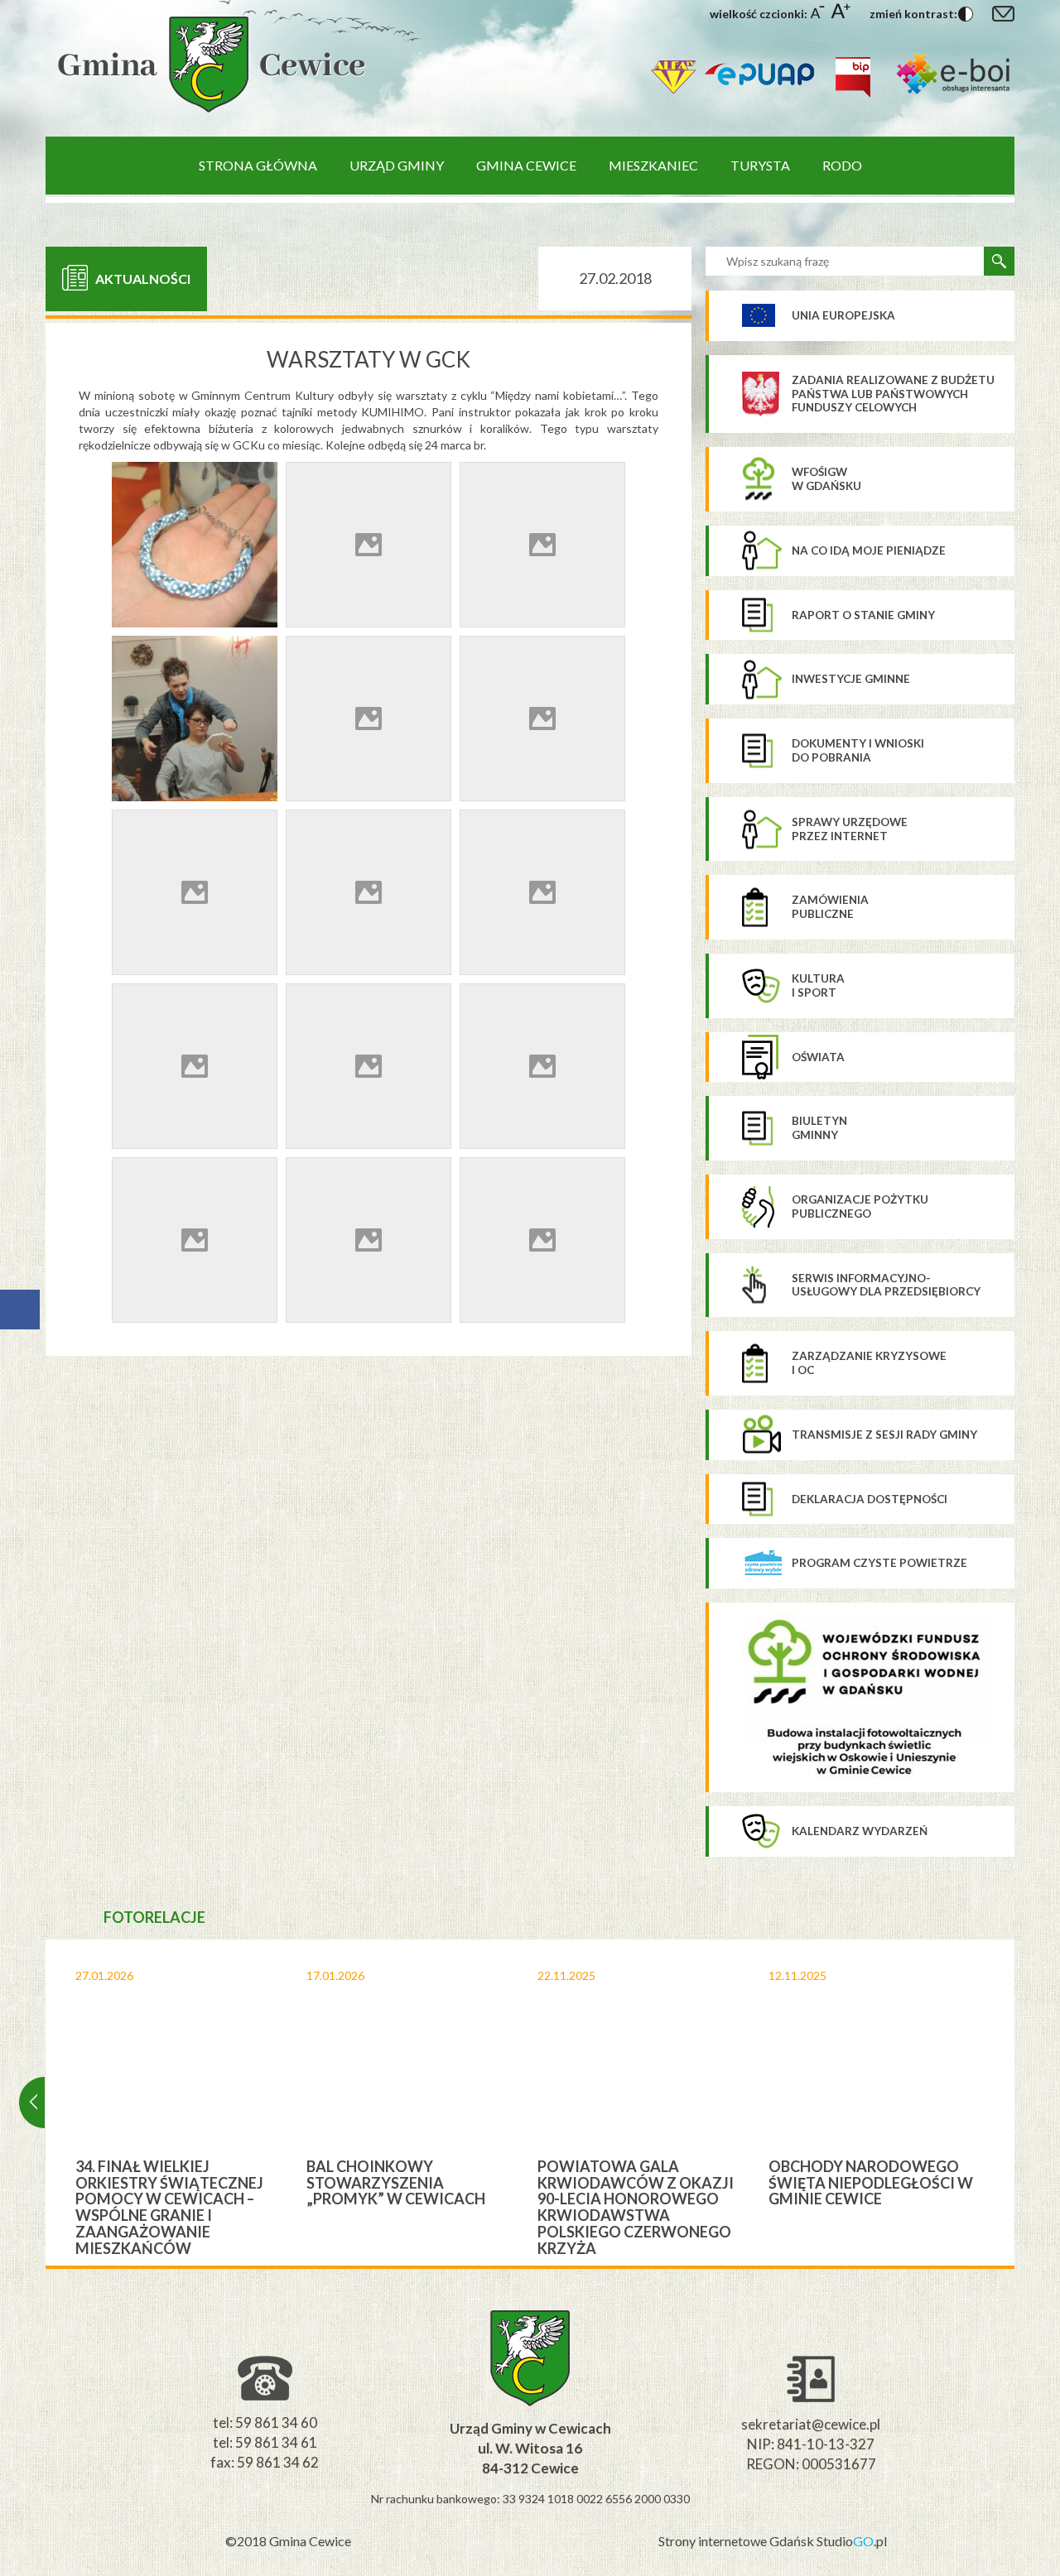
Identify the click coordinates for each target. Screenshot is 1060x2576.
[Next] (1028, 2103)
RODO (842, 165)
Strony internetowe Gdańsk (737, 2541)
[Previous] (32, 2103)
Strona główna (258, 165)
